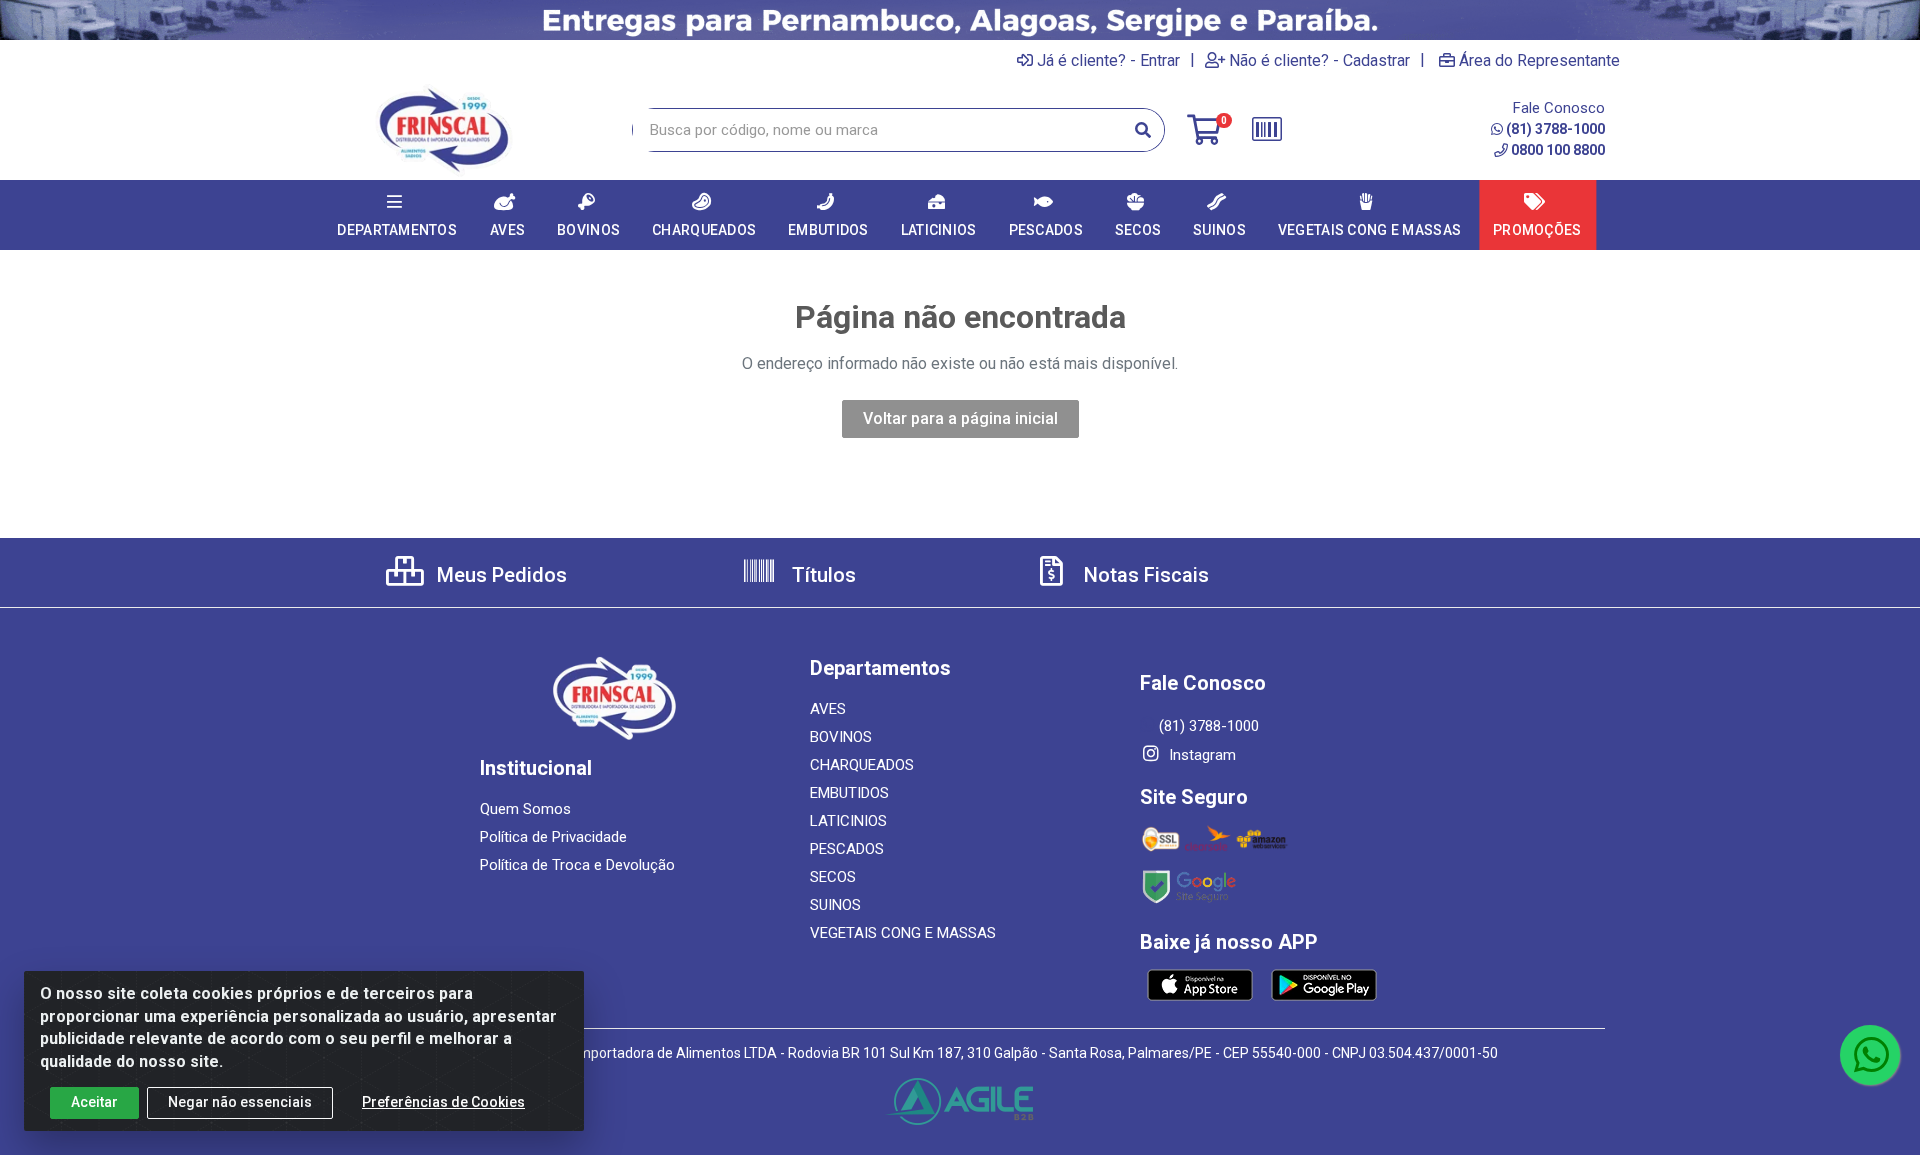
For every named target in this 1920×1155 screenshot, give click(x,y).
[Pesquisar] (1143, 130)
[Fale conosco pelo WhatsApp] (1870, 1055)
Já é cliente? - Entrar (1108, 60)
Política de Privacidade (553, 837)
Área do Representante (1539, 60)
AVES (828, 709)
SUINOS (835, 905)
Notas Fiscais (1144, 575)
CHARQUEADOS (862, 765)
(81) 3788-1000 (1555, 129)
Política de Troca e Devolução (577, 865)
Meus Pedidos (499, 575)
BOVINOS (841, 737)
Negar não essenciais (240, 1102)
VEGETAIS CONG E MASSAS (903, 933)
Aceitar (94, 1102)
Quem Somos (525, 809)
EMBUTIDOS (849, 793)
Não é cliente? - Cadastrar (1319, 60)
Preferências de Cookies (443, 1102)
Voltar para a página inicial (960, 418)
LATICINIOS (848, 821)
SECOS (833, 877)
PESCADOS (847, 849)
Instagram (1200, 755)
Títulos (821, 575)
